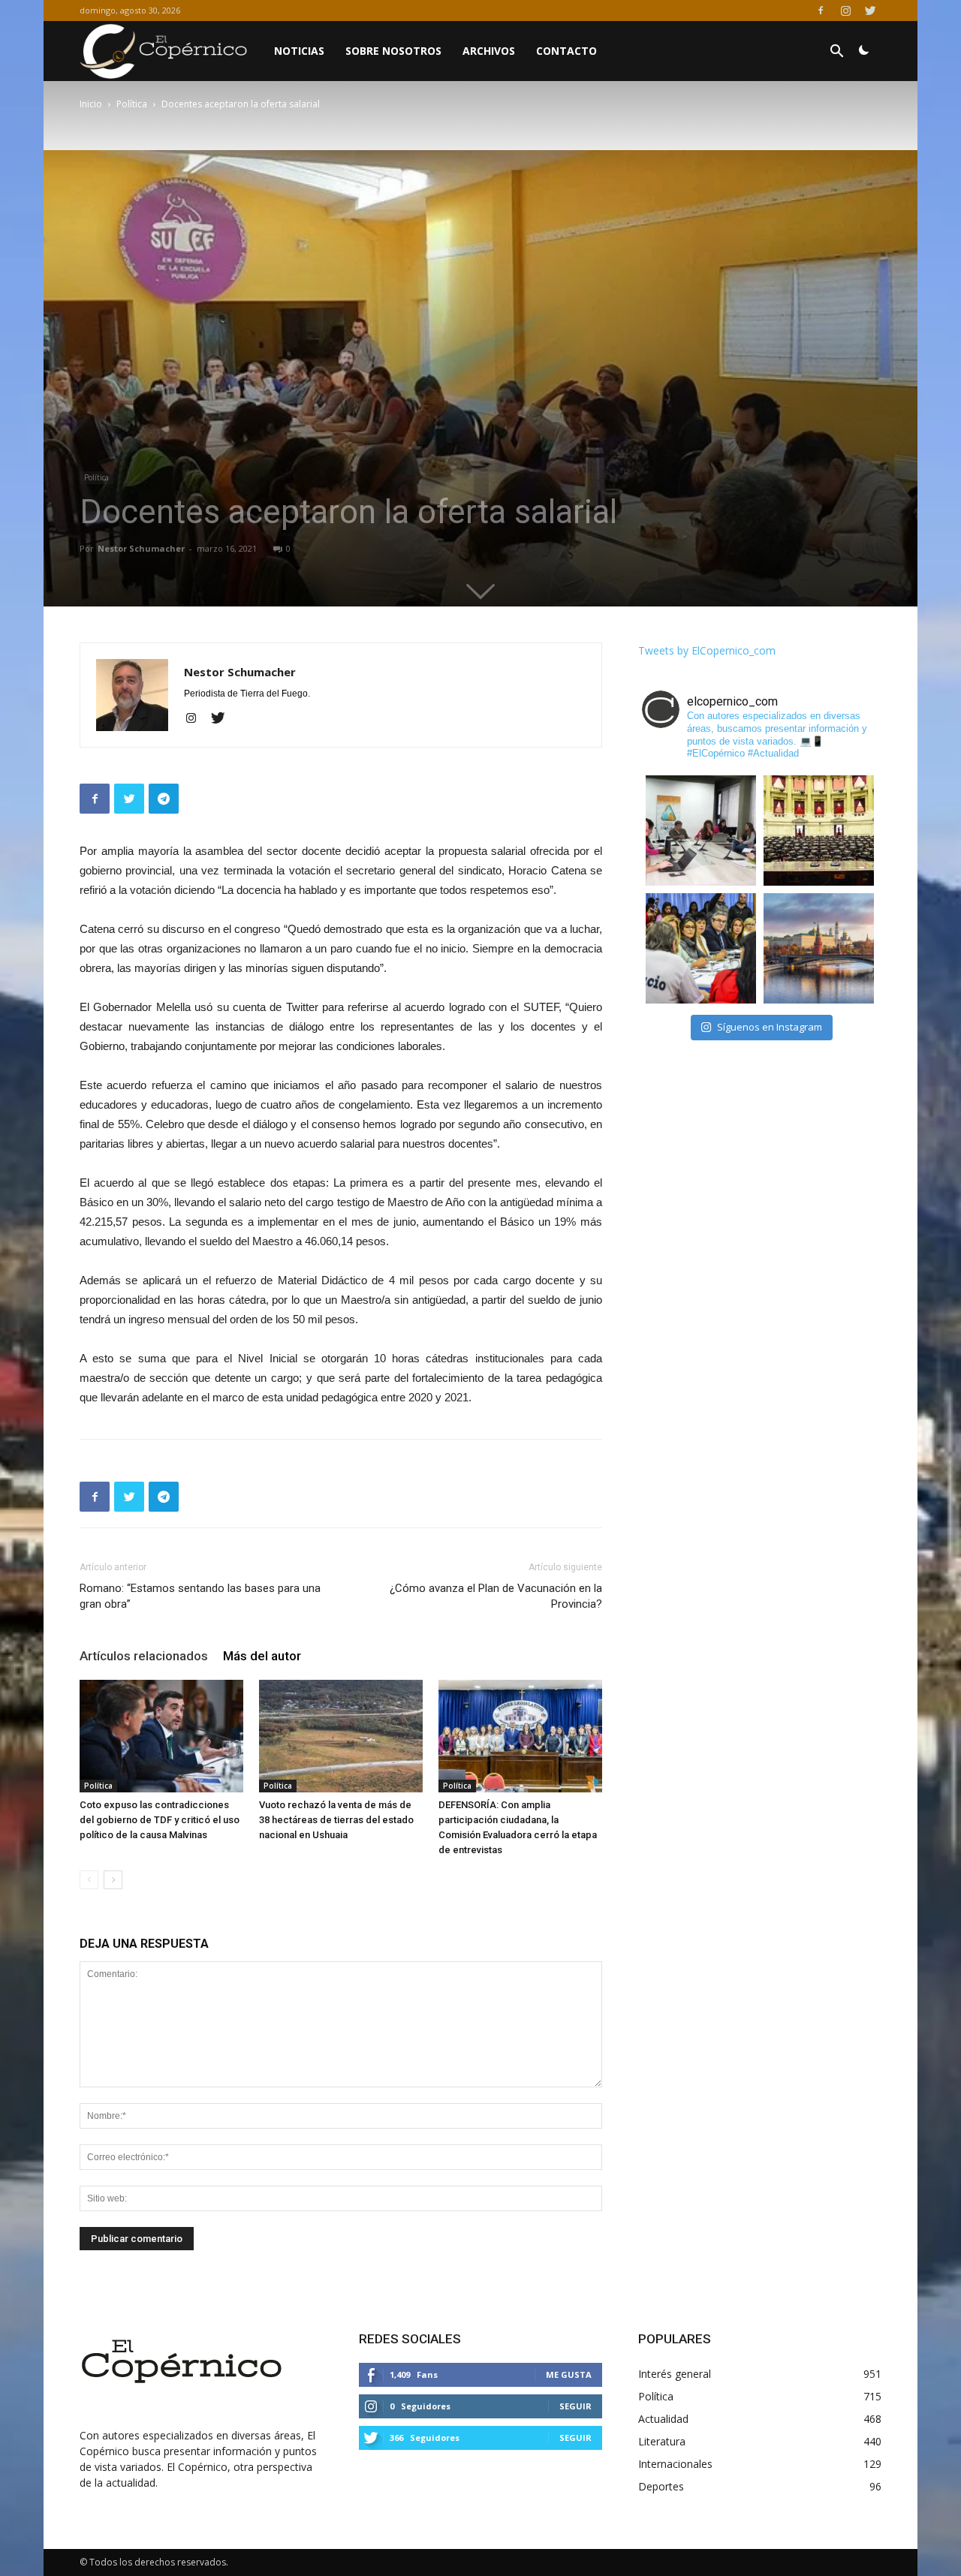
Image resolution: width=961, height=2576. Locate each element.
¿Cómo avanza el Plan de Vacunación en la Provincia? (496, 1596)
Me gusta (569, 2374)
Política (132, 104)
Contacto (566, 51)
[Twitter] (870, 11)
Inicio (91, 104)
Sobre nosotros (393, 51)
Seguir (575, 2406)
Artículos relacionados (144, 1656)
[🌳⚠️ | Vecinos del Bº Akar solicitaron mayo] (701, 831)
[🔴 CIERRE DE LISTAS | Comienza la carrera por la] (819, 831)
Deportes (661, 2486)
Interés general (675, 2374)
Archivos (489, 51)
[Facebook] (821, 11)
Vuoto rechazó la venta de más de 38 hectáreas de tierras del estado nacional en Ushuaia (336, 1820)
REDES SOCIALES (410, 2339)
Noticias (299, 51)
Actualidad (663, 2419)
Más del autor (262, 1656)
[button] (836, 53)
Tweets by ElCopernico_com (707, 650)
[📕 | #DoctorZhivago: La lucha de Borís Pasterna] (819, 948)
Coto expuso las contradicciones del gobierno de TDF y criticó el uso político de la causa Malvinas (160, 1820)
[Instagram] (845, 11)
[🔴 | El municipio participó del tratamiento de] (701, 948)
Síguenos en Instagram (770, 1027)
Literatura (662, 2441)
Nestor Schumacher (141, 548)
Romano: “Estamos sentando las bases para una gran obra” (200, 1596)
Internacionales (675, 2464)
